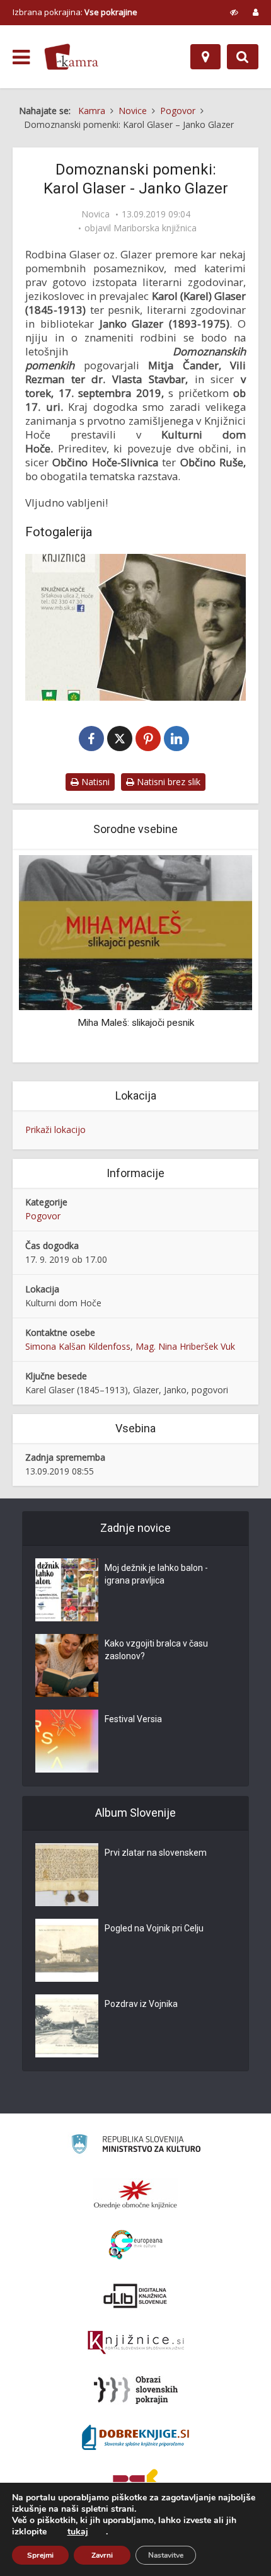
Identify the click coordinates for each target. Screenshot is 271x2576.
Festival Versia (133, 1719)
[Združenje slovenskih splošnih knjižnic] (136, 2343)
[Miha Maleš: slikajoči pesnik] (135, 932)
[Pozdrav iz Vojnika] (67, 2026)
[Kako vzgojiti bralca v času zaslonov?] (67, 1665)
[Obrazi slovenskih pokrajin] (136, 2390)
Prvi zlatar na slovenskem (156, 1853)
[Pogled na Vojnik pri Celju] (67, 1950)
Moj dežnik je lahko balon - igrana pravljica (156, 1574)
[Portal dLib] (135, 2296)
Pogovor (43, 1216)
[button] (221, 957)
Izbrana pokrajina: (75, 12)
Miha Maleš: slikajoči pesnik (136, 1023)
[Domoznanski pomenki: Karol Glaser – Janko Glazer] (135, 627)
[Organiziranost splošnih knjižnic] (135, 2194)
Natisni (94, 782)
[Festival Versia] (67, 1741)
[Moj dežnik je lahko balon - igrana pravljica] (67, 1590)
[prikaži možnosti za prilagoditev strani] (234, 12)
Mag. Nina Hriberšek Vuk (185, 1346)
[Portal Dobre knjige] (135, 2437)
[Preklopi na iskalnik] (243, 57)
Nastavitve (166, 2555)
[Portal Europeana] (136, 2245)
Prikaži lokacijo (55, 1130)
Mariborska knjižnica (155, 228)
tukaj (78, 2532)
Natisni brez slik (167, 782)
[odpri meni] (21, 57)
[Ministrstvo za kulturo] (136, 2146)
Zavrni (102, 2555)
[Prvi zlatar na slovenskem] (67, 1875)
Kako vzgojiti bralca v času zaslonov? (156, 1650)
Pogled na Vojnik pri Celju (154, 1928)
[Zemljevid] (205, 57)
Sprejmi (40, 2555)
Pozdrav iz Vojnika (141, 2004)
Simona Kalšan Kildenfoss (78, 1346)
